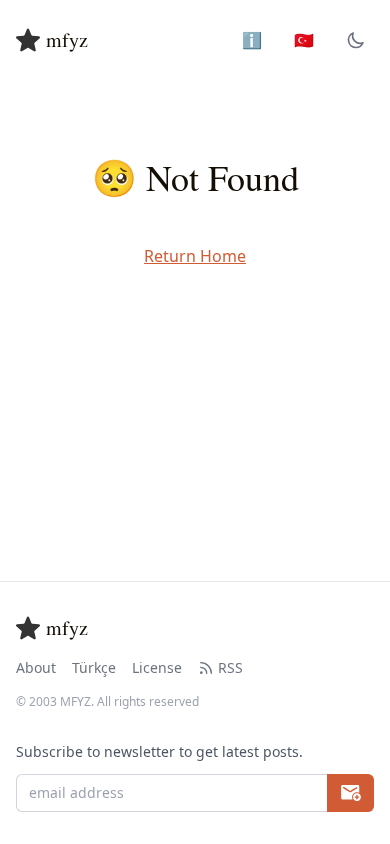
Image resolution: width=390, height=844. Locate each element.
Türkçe (94, 667)
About (36, 667)
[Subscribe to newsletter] (350, 793)
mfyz (67, 39)
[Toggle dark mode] (356, 40)
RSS (230, 667)
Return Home (195, 256)
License (157, 667)
